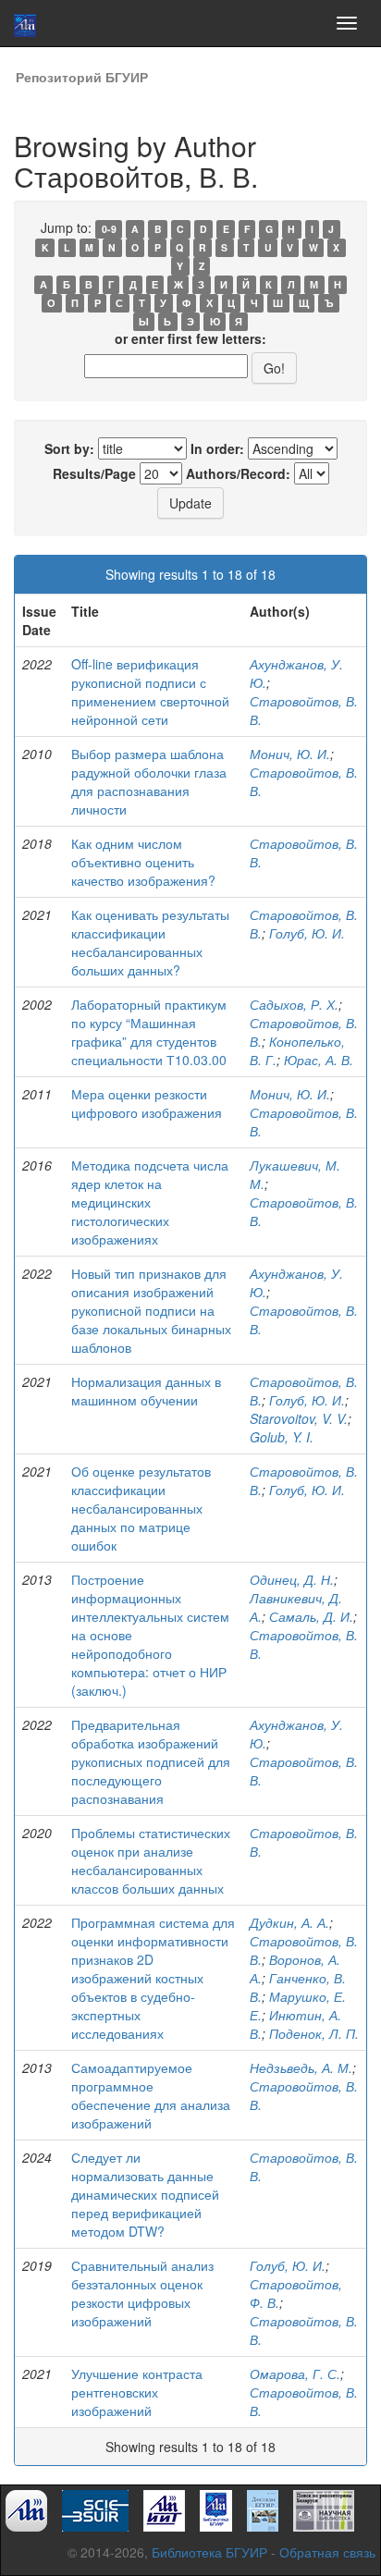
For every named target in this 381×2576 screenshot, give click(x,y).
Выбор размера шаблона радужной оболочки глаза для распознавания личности (149, 781)
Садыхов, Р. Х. (294, 1004)
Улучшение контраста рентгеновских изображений (137, 2392)
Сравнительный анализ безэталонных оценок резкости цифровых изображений (142, 2293)
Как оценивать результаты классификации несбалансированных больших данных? (150, 942)
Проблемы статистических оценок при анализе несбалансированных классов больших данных (151, 1860)
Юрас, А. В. (319, 1060)
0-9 (109, 229)
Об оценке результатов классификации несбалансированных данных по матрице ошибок (141, 1508)
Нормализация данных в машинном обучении (146, 1391)
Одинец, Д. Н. (292, 1579)
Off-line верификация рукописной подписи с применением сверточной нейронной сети (150, 692)
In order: (217, 448)
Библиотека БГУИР (209, 2552)
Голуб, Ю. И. (307, 933)
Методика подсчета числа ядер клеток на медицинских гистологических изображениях (150, 1202)
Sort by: (69, 448)
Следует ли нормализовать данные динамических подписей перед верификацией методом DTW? (145, 2194)
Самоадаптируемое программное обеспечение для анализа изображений (151, 2095)
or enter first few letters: (190, 338)
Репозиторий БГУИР (82, 77)
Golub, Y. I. (282, 1437)
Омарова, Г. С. (295, 2374)
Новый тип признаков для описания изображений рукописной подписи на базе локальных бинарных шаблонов (151, 1310)
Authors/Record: (238, 473)
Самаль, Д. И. (311, 1616)
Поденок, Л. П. (314, 2033)
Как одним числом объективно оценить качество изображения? (143, 862)
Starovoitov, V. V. (299, 1418)
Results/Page (94, 473)
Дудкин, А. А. (289, 1922)
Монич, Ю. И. (290, 754)
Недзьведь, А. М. (301, 2067)
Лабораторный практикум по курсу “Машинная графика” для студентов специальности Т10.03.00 (149, 1032)
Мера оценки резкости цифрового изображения (147, 1103)
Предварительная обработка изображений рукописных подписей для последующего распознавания (151, 1761)
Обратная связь (327, 2552)
